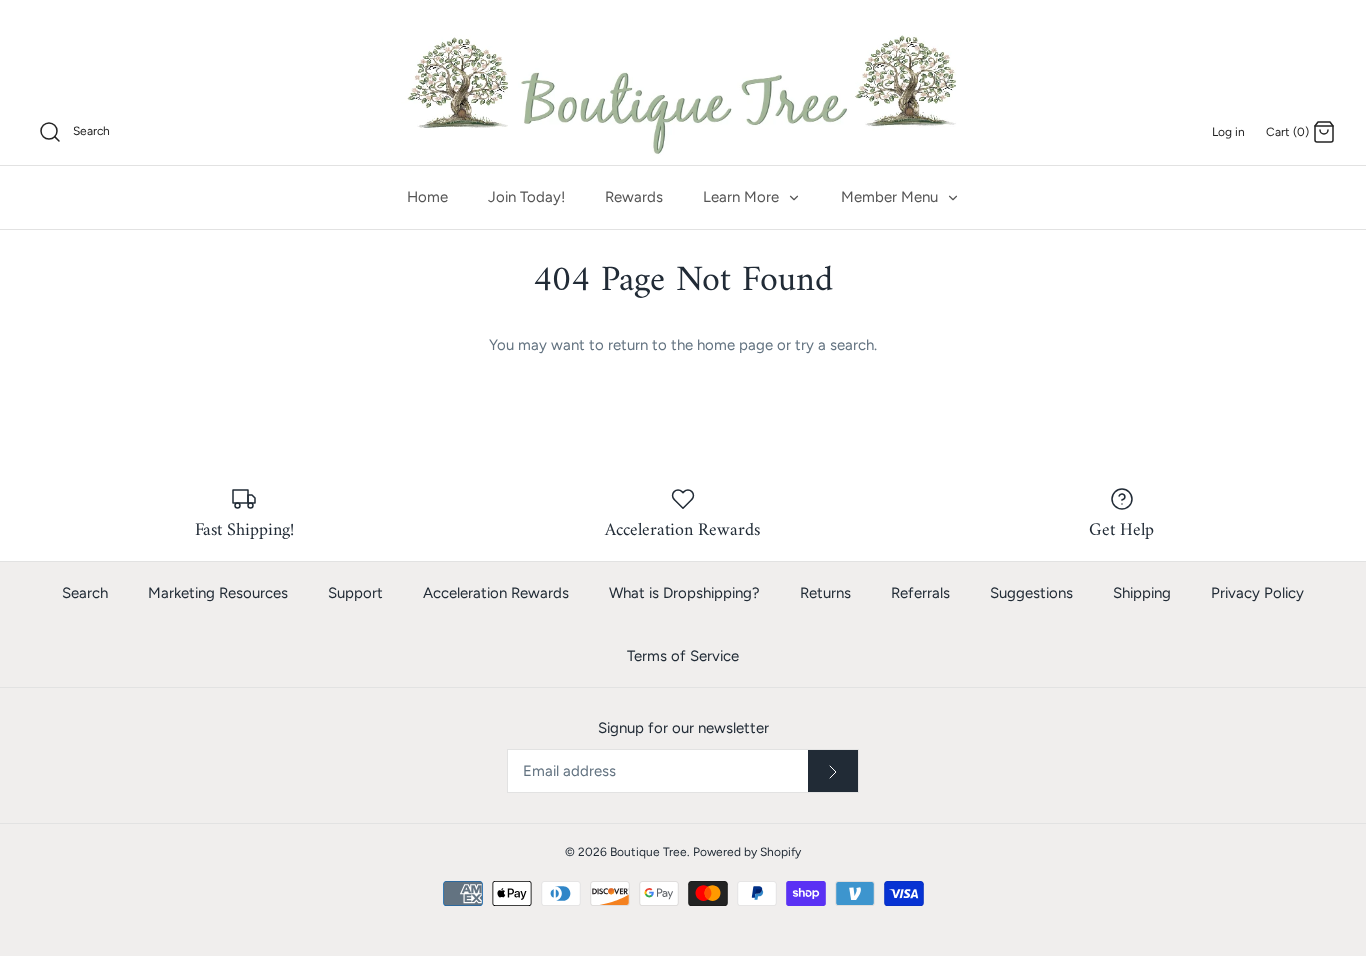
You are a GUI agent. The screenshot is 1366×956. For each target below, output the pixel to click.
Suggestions (1031, 593)
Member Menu (891, 197)
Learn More (743, 197)
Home (427, 197)
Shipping (1142, 593)
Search (85, 593)
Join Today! (526, 197)
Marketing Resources (218, 593)
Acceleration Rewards (496, 593)
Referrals (920, 593)
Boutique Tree (648, 852)
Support (355, 593)
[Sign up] (833, 771)
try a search (834, 345)
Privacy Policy (1257, 593)
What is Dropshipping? (684, 593)
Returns (825, 593)
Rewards (634, 197)
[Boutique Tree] (683, 92)
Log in (1228, 132)
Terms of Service (683, 656)
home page (735, 345)
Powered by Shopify (747, 852)
